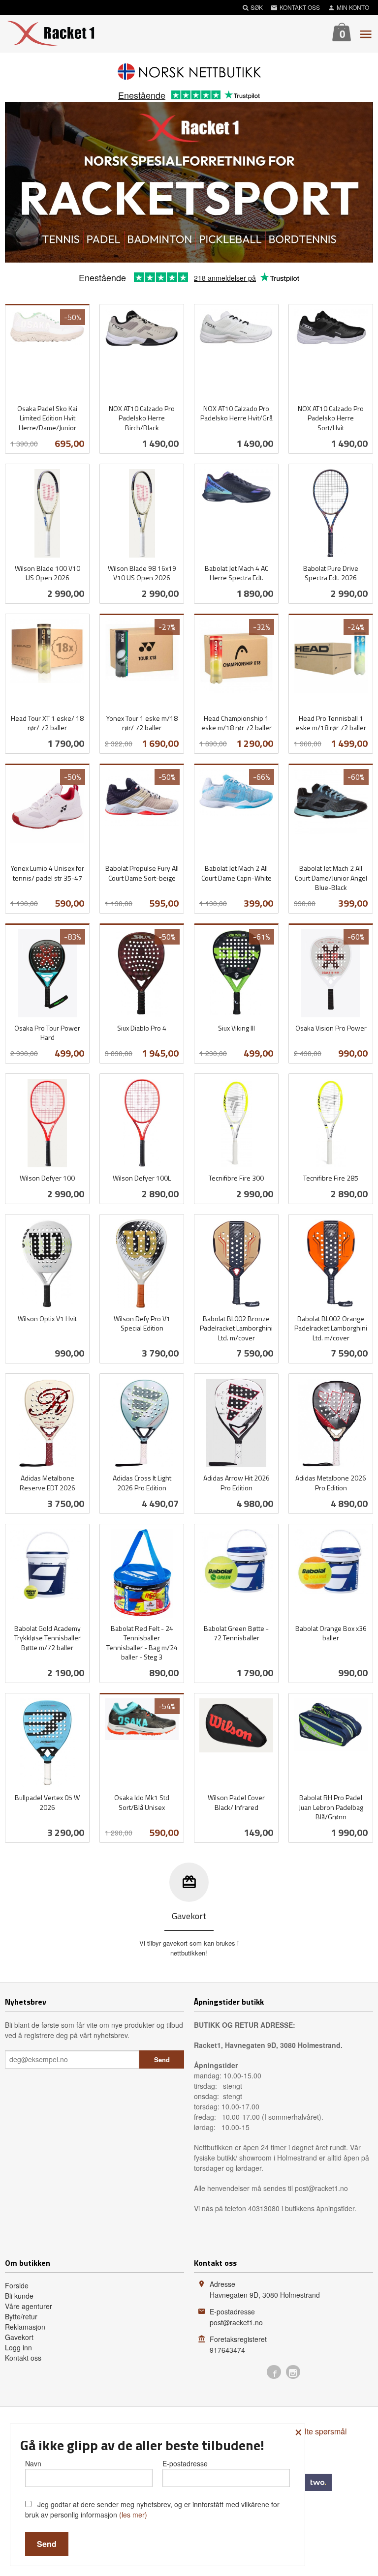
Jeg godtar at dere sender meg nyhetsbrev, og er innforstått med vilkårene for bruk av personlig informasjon (152, 2509)
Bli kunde (19, 2296)
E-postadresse (185, 2463)
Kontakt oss (23, 2358)
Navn (33, 2463)
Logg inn (18, 2347)
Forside (17, 2285)
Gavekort (19, 2337)
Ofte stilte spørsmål (314, 2431)
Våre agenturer (29, 2306)
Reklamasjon (25, 2327)
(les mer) (133, 2515)
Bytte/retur (21, 2316)
